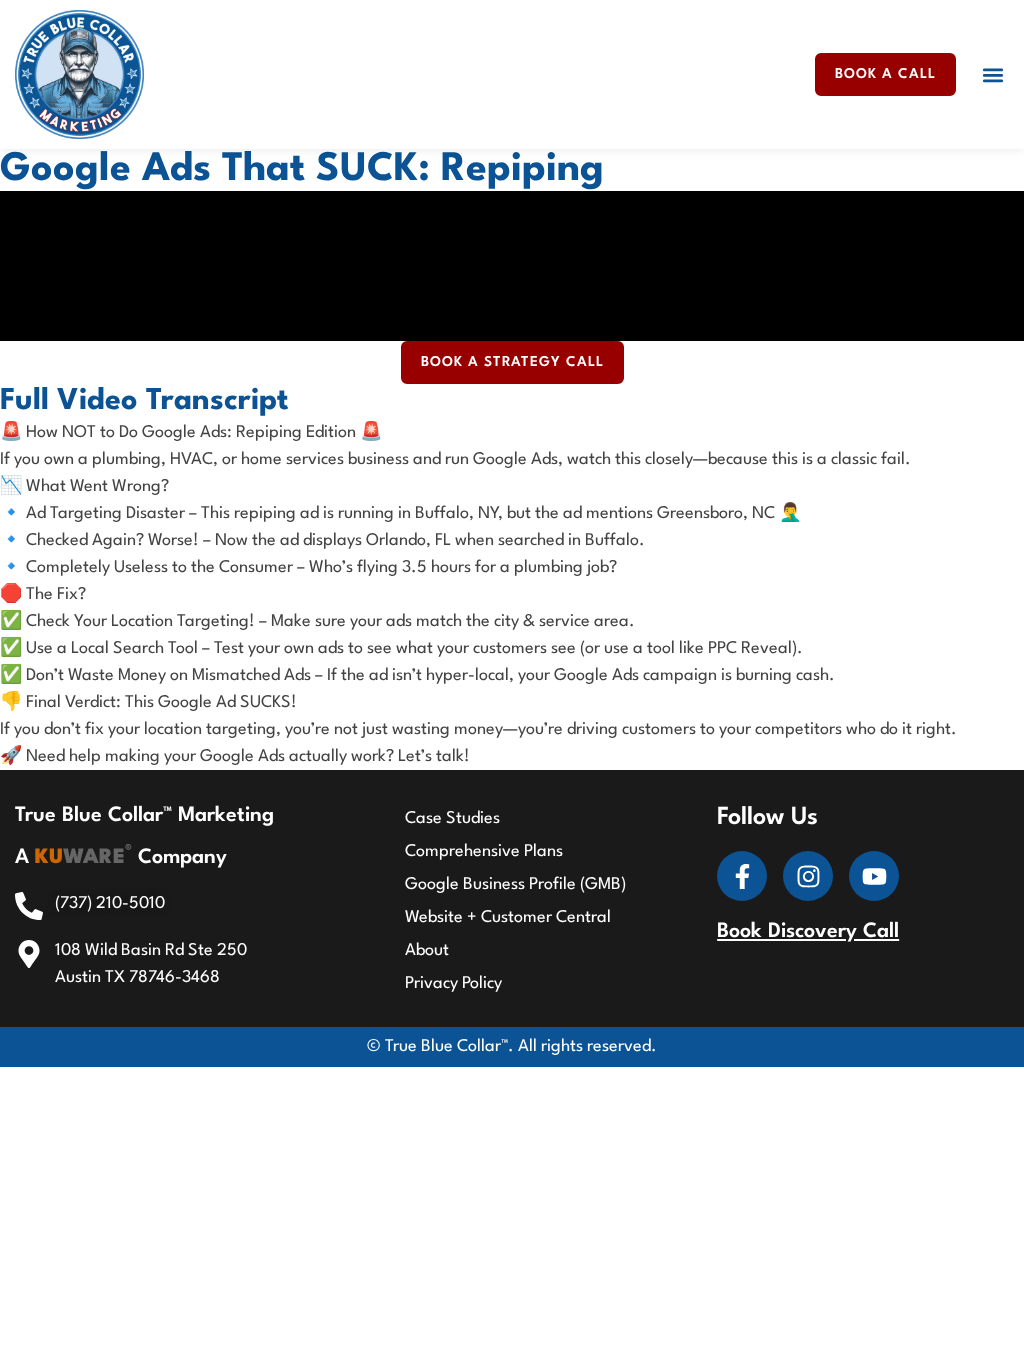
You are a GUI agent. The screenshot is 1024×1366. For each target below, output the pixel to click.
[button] (992, 74)
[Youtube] (874, 876)
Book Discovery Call (808, 932)
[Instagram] (808, 876)
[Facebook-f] (742, 876)
